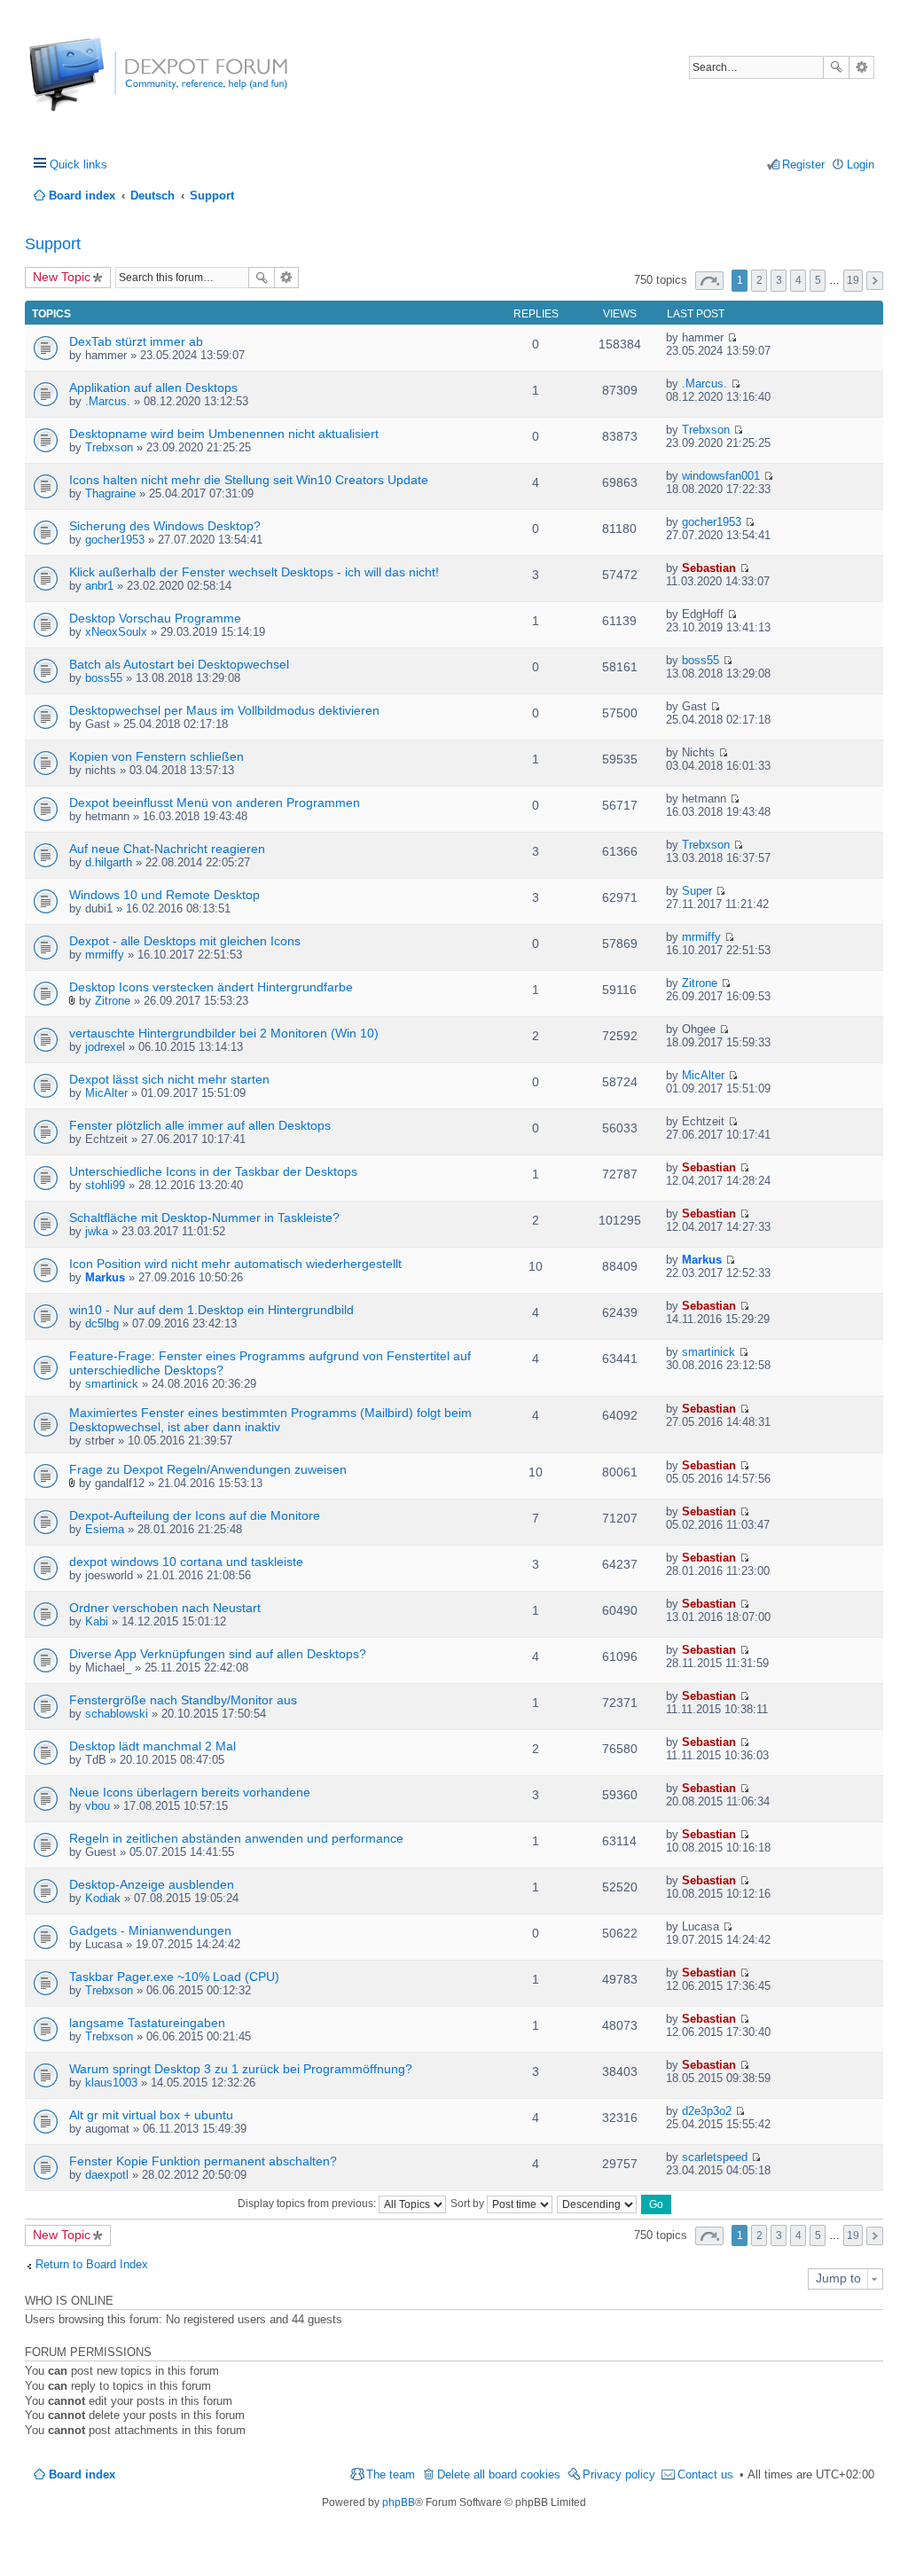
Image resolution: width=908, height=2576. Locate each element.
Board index (82, 2474)
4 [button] (798, 280)
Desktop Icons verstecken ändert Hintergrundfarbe (211, 987)
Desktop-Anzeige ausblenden (152, 1884)
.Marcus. (108, 401)
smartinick (112, 1384)
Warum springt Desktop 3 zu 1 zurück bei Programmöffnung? (241, 2069)
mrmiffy (105, 955)
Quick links (78, 164)
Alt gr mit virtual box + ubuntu (151, 2115)
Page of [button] (709, 281)
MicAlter (106, 1093)
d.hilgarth (109, 862)
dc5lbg (102, 1323)
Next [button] (875, 281)
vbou (98, 1806)
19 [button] (853, 280)
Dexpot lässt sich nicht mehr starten (169, 1079)
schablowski (117, 1714)
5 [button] (818, 280)
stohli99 (105, 1185)
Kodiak (103, 1898)
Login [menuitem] (861, 164)
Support (53, 244)
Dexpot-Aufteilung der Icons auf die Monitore (195, 1515)
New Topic (62, 277)
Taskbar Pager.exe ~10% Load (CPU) (174, 1977)
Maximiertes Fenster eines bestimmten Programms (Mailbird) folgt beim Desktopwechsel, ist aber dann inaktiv (270, 1420)
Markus (105, 1277)
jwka (97, 1231)
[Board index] (95, 84)
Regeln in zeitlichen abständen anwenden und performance (236, 1838)
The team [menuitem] (391, 2474)
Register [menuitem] (803, 164)
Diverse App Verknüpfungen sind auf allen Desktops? (218, 1654)
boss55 (104, 678)
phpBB (399, 2502)
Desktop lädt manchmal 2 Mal (153, 1746)
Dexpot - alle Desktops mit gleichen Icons (185, 941)
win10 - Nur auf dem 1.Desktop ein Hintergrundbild (211, 1310)
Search (836, 67)
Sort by (469, 2204)
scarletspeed (715, 2157)
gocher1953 (115, 540)
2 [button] (759, 280)
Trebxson (109, 447)
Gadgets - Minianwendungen (150, 1930)
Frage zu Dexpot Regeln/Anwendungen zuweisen (208, 1469)
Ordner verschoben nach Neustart (165, 1608)
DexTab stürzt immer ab (136, 341)
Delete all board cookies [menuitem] (499, 2474)
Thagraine (110, 493)
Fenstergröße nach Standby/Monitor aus (183, 1700)
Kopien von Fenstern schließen (157, 756)
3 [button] (779, 280)
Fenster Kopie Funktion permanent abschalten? (203, 2161)
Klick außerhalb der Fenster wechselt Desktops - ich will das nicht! (254, 572)
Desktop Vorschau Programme (155, 618)
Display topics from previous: (308, 2204)
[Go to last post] (732, 337)
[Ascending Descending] (598, 2204)
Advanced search (861, 67)
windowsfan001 (721, 476)
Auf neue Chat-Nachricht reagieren (167, 849)
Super (697, 891)
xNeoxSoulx (116, 632)
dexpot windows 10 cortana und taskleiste (186, 1562)
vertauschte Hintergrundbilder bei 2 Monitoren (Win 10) (224, 1033)
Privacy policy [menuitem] (619, 2474)
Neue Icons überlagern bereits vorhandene (190, 1792)
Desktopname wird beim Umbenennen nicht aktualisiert (224, 434)
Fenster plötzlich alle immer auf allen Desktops (200, 1125)
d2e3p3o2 (707, 2111)
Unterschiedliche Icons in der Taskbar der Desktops (213, 1171)
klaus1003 (111, 2083)
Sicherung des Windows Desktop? (165, 526)
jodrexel (105, 1047)
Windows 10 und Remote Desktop (164, 895)
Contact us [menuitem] (705, 2474)
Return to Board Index (92, 2264)
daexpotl (107, 2175)
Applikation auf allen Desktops (153, 388)
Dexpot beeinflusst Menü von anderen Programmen (215, 803)
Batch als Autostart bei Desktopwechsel (179, 664)
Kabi (97, 1621)
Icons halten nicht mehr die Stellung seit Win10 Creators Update (249, 480)
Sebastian (709, 568)
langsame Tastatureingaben (147, 2023)
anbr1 (99, 586)
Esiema (105, 1529)
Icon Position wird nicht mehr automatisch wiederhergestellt (235, 1264)
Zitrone (113, 1001)
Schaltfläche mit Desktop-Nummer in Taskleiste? (204, 1218)
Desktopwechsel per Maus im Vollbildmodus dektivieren (224, 710)
